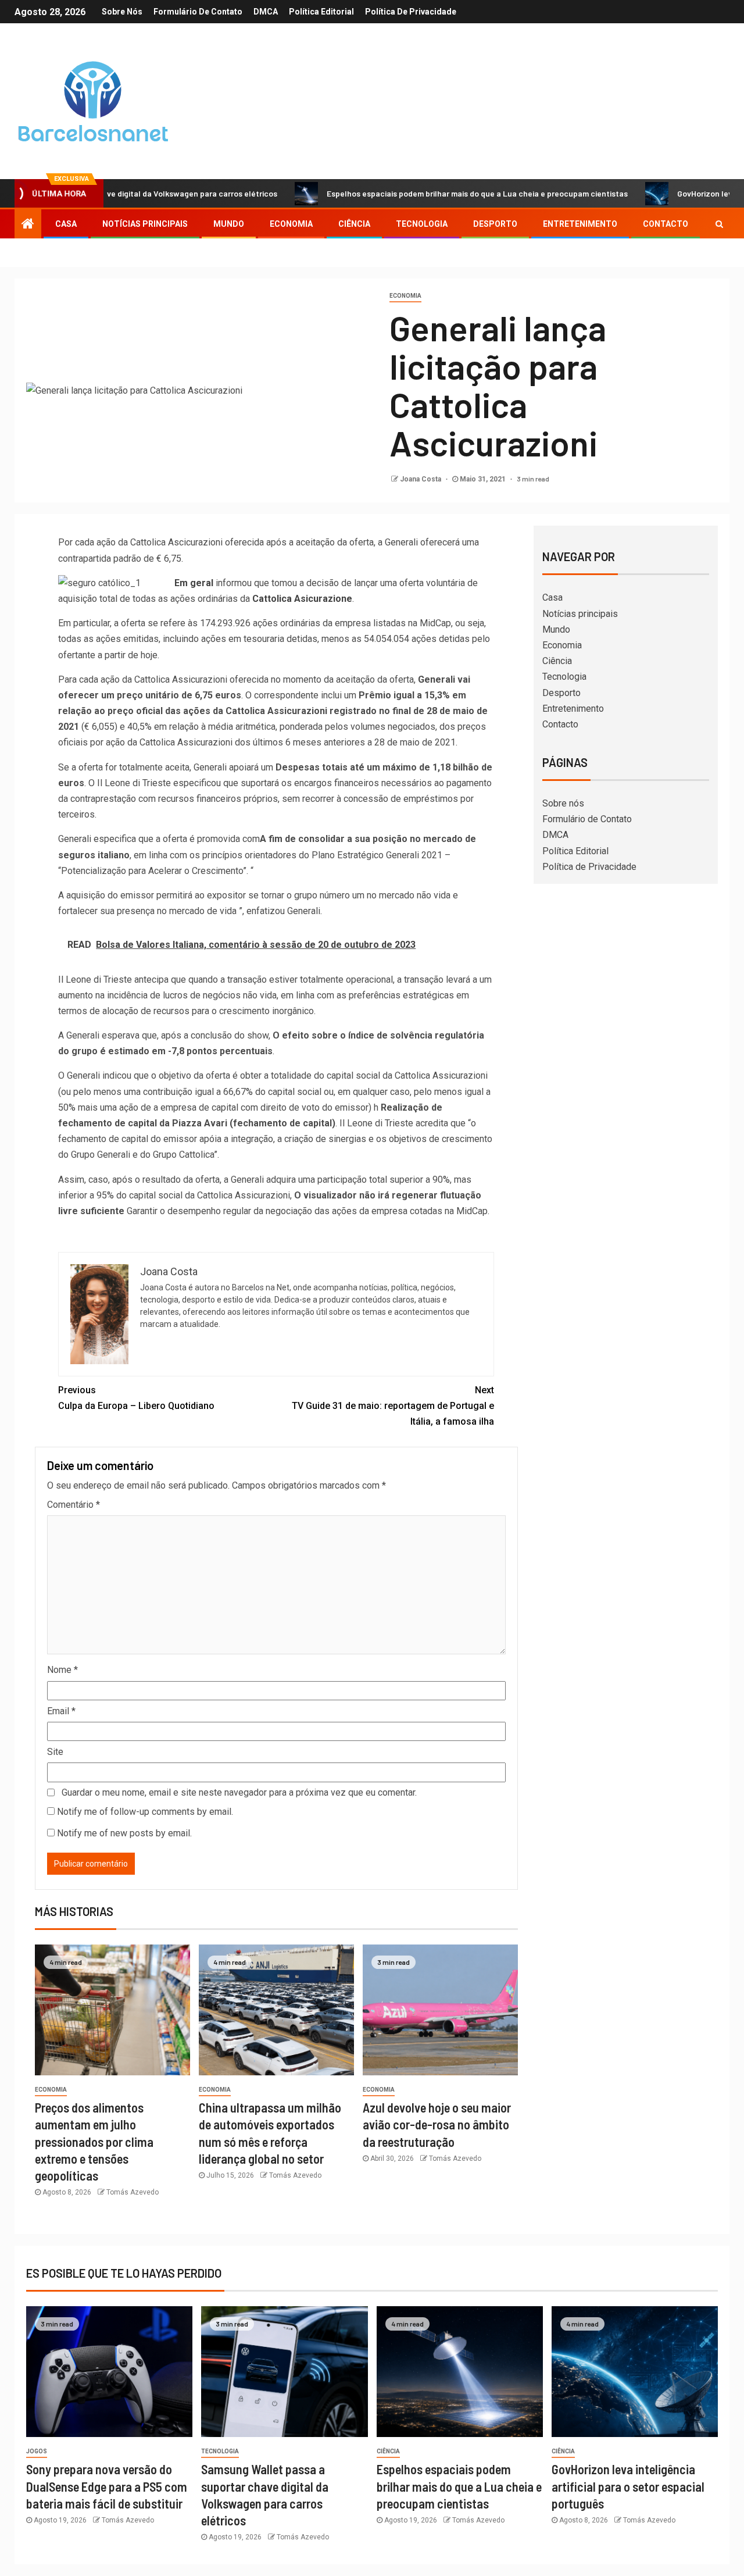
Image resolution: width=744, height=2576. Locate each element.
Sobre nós (122, 12)
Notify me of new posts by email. (124, 1833)
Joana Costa (421, 479)
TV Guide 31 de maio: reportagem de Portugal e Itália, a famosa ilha (393, 1406)
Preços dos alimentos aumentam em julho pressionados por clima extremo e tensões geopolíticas (94, 2141)
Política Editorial (321, 12)
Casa (66, 224)
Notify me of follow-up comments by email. (145, 1812)
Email (61, 1711)
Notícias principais (145, 224)
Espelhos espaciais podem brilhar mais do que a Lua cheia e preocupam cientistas (421, 193)
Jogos (37, 2451)
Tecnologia (422, 224)
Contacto (666, 224)
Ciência (354, 224)
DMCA (266, 12)
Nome (62, 1670)
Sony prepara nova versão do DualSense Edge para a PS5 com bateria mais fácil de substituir (107, 2486)
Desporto (495, 224)
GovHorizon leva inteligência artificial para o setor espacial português (628, 2486)
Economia (291, 224)
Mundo (229, 224)
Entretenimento (580, 224)
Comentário (74, 1505)
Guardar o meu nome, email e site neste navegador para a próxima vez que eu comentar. (239, 1792)
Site (55, 1752)
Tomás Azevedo (133, 2192)
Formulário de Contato (198, 12)
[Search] (719, 224)
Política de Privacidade (411, 12)
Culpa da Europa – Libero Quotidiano (136, 1398)
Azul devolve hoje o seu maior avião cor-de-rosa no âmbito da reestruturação (437, 2124)
